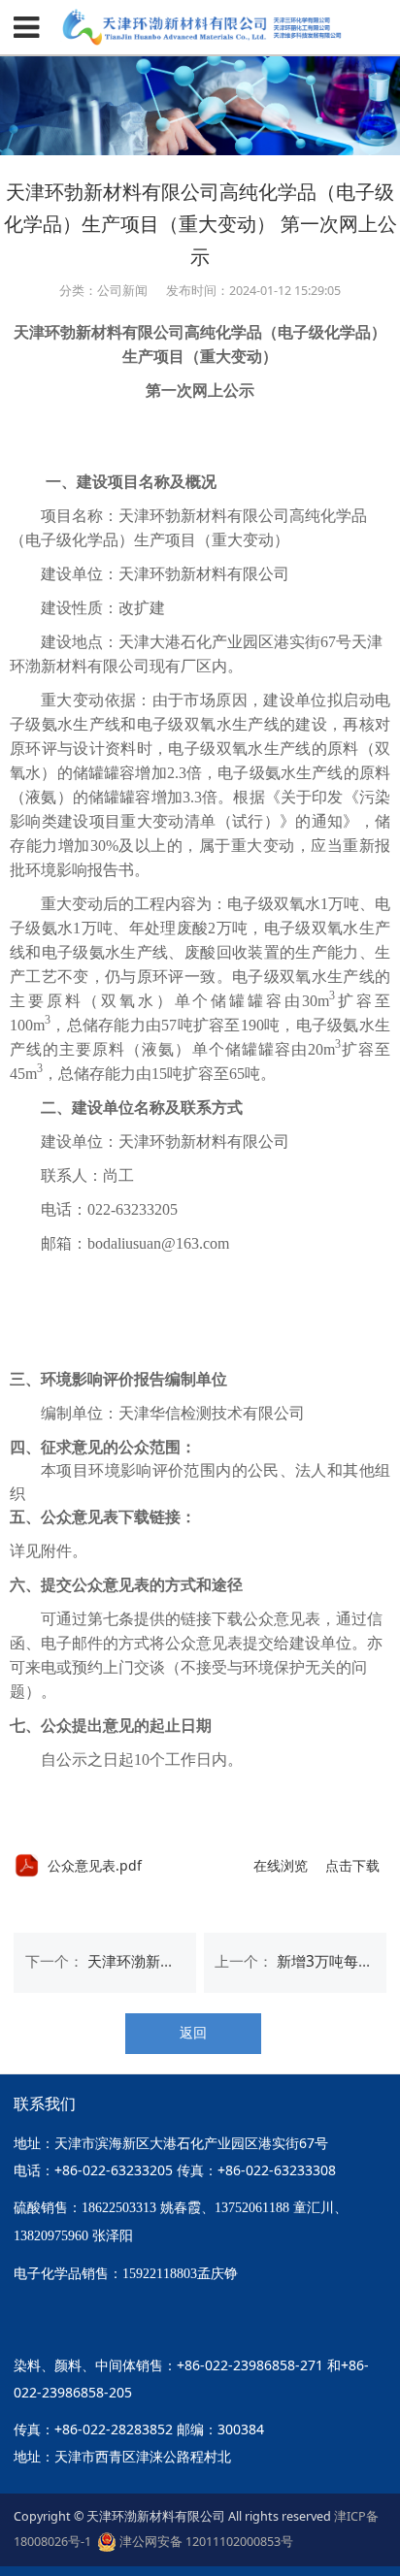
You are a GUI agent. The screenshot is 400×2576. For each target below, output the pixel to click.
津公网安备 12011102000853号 (205, 2542)
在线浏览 (281, 1865)
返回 (193, 2032)
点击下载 (352, 1865)
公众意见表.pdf (95, 1865)
